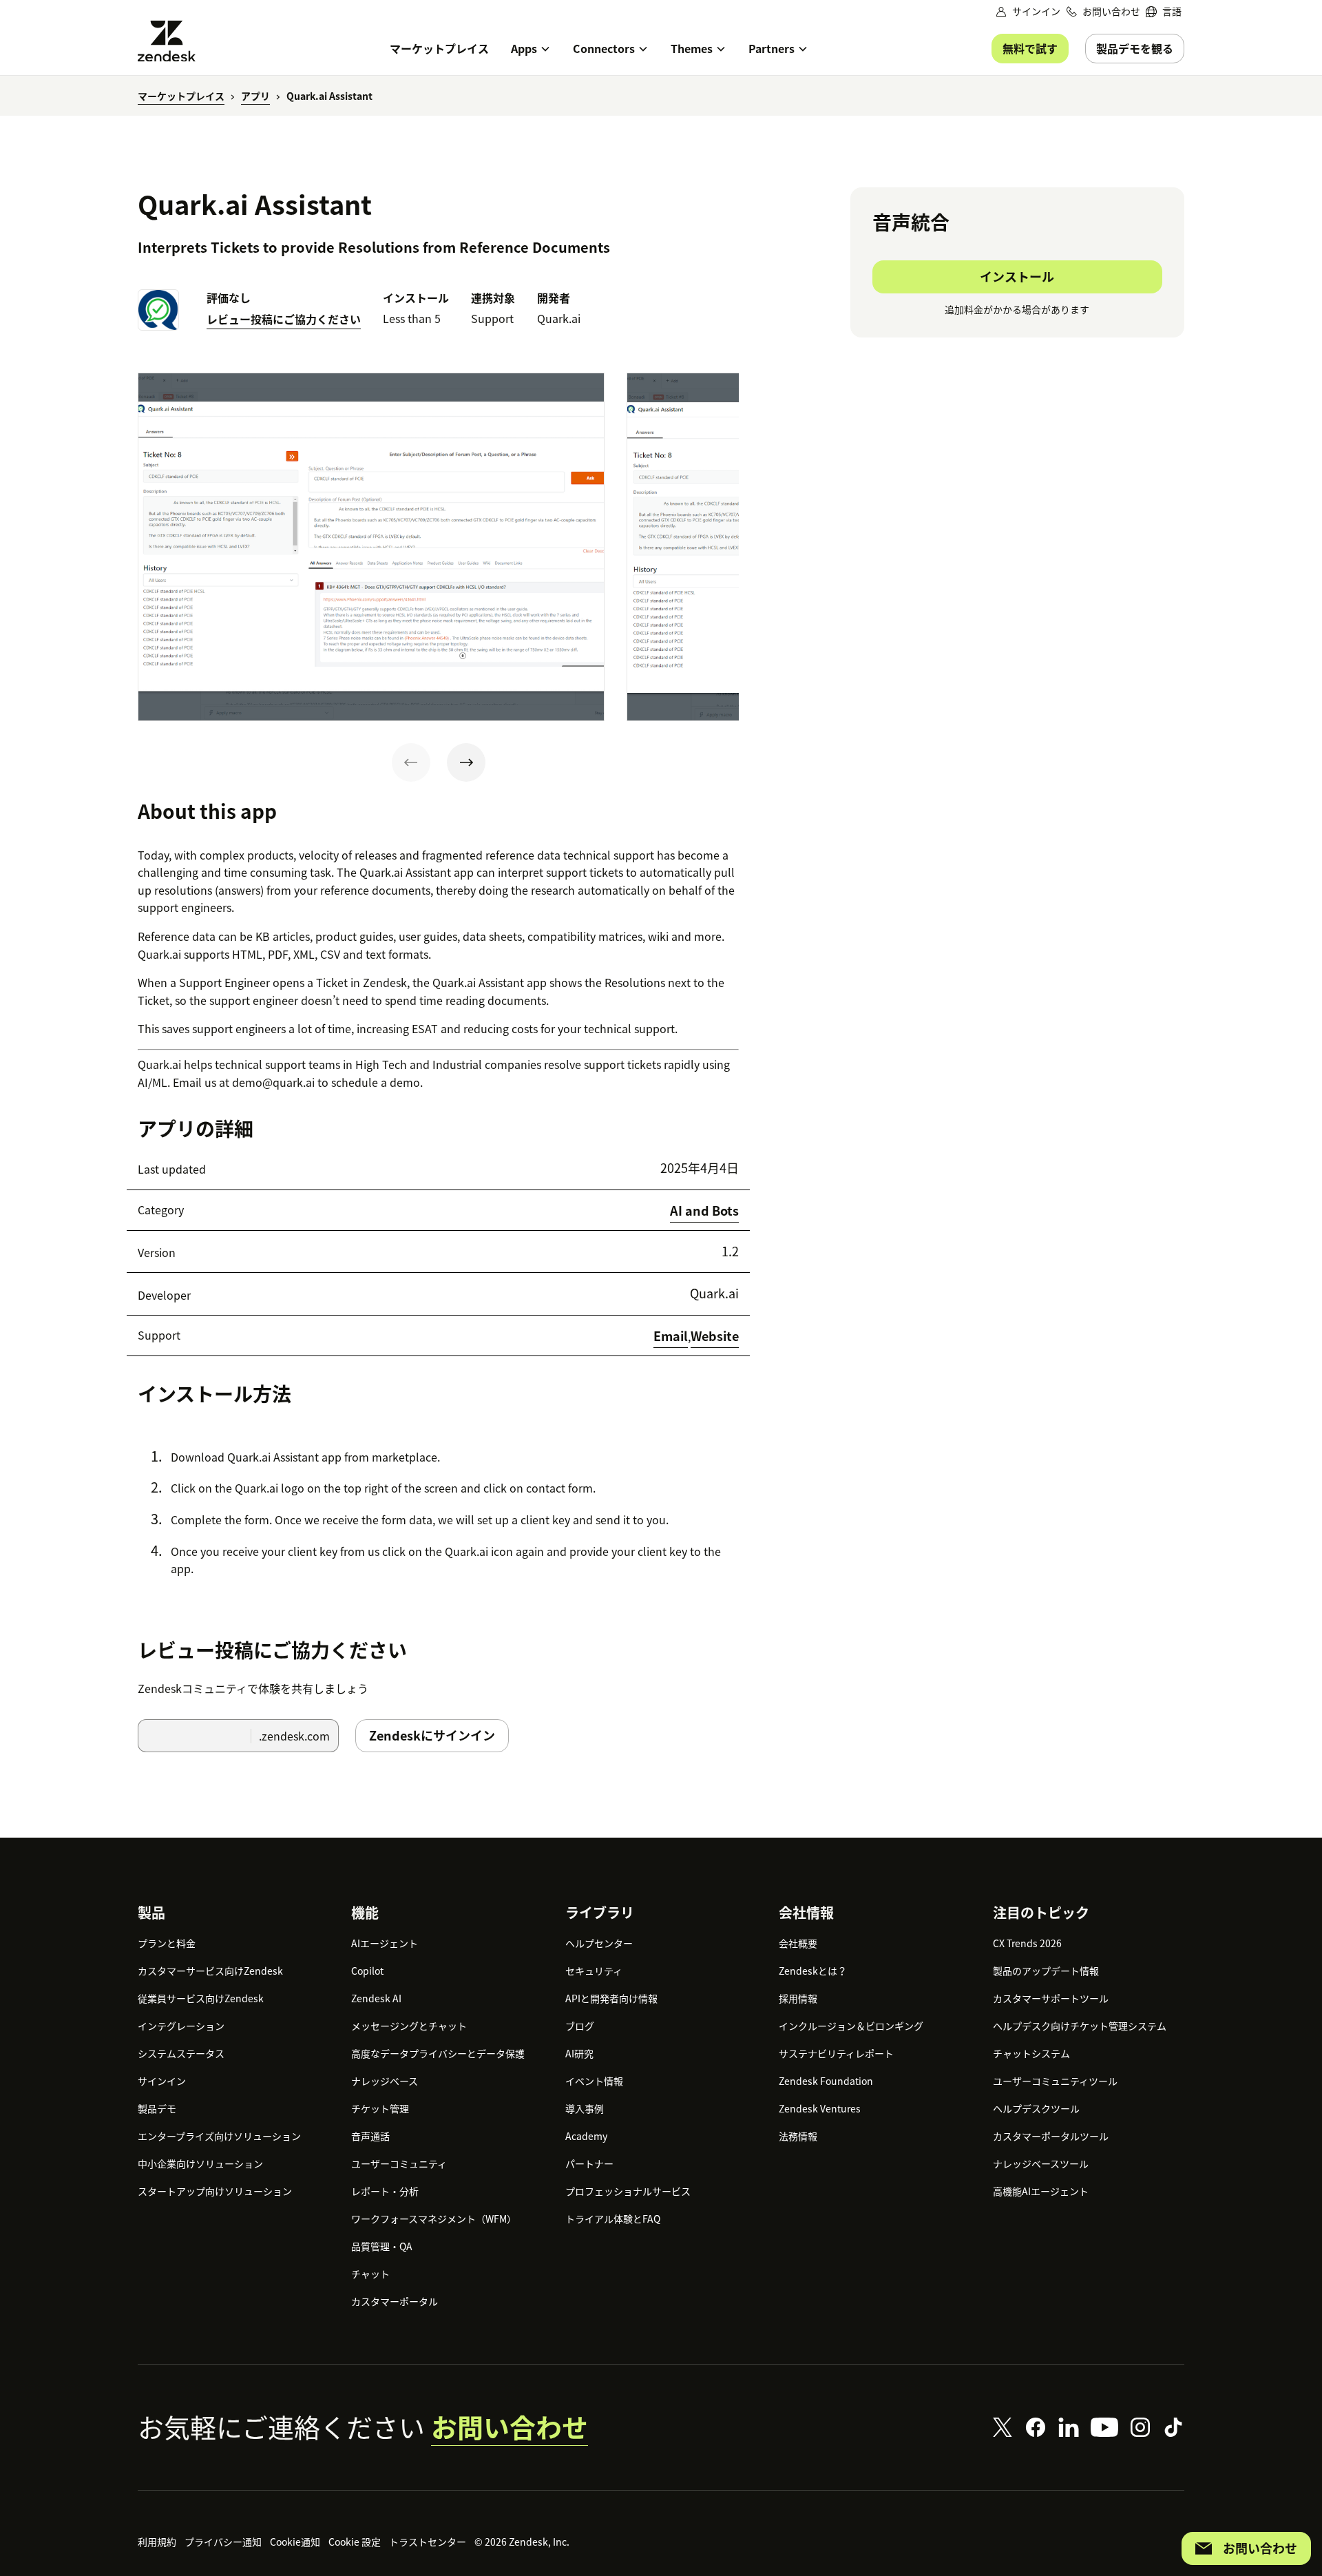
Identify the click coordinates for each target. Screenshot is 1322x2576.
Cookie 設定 (355, 2542)
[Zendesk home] (172, 41)
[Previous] (411, 762)
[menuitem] (1164, 11)
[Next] (466, 762)
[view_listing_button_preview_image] (371, 547)
